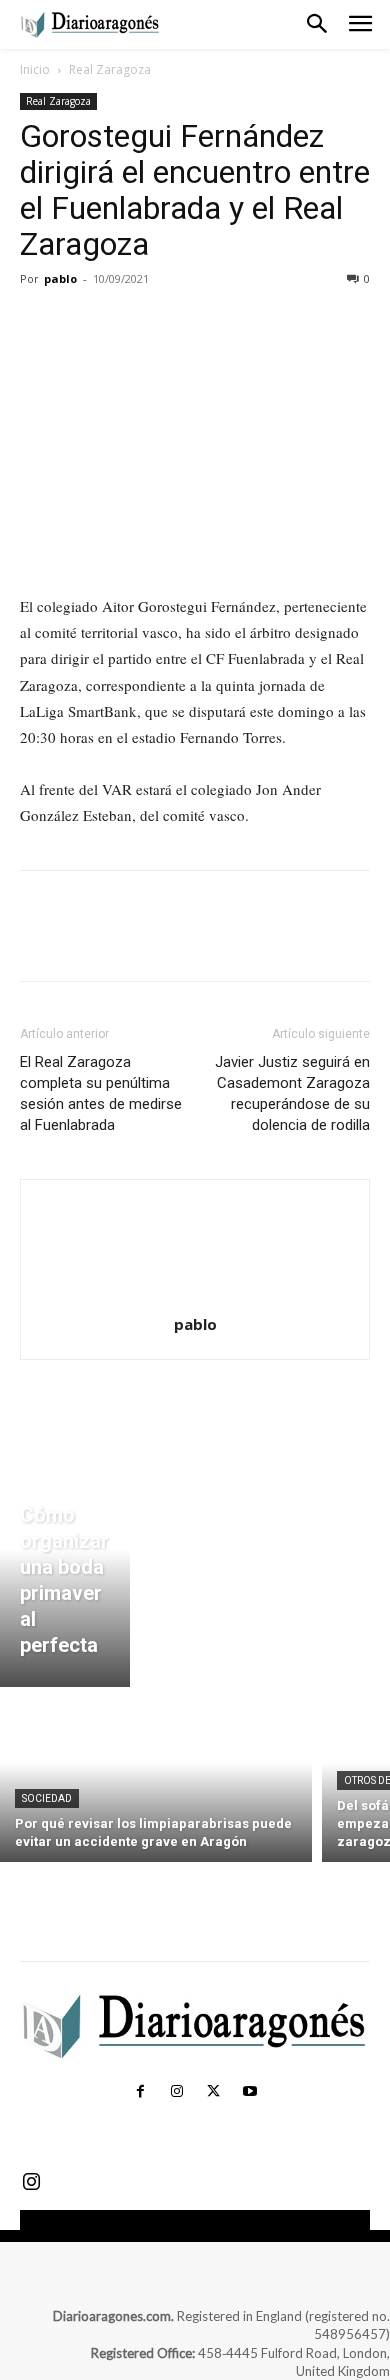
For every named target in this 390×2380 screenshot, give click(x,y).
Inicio (35, 69)
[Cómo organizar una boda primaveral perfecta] (65, 1572)
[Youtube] (249, 2092)
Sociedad (47, 1798)
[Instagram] (177, 2092)
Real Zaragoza (110, 69)
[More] (225, 324)
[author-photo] (195, 1296)
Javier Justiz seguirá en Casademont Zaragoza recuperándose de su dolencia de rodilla (292, 1093)
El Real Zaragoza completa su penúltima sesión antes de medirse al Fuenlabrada (101, 1093)
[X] (86, 324)
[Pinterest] (132, 324)
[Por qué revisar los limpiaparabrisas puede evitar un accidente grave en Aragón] (156, 1779)
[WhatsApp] (178, 324)
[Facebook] (40, 324)
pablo (60, 278)
